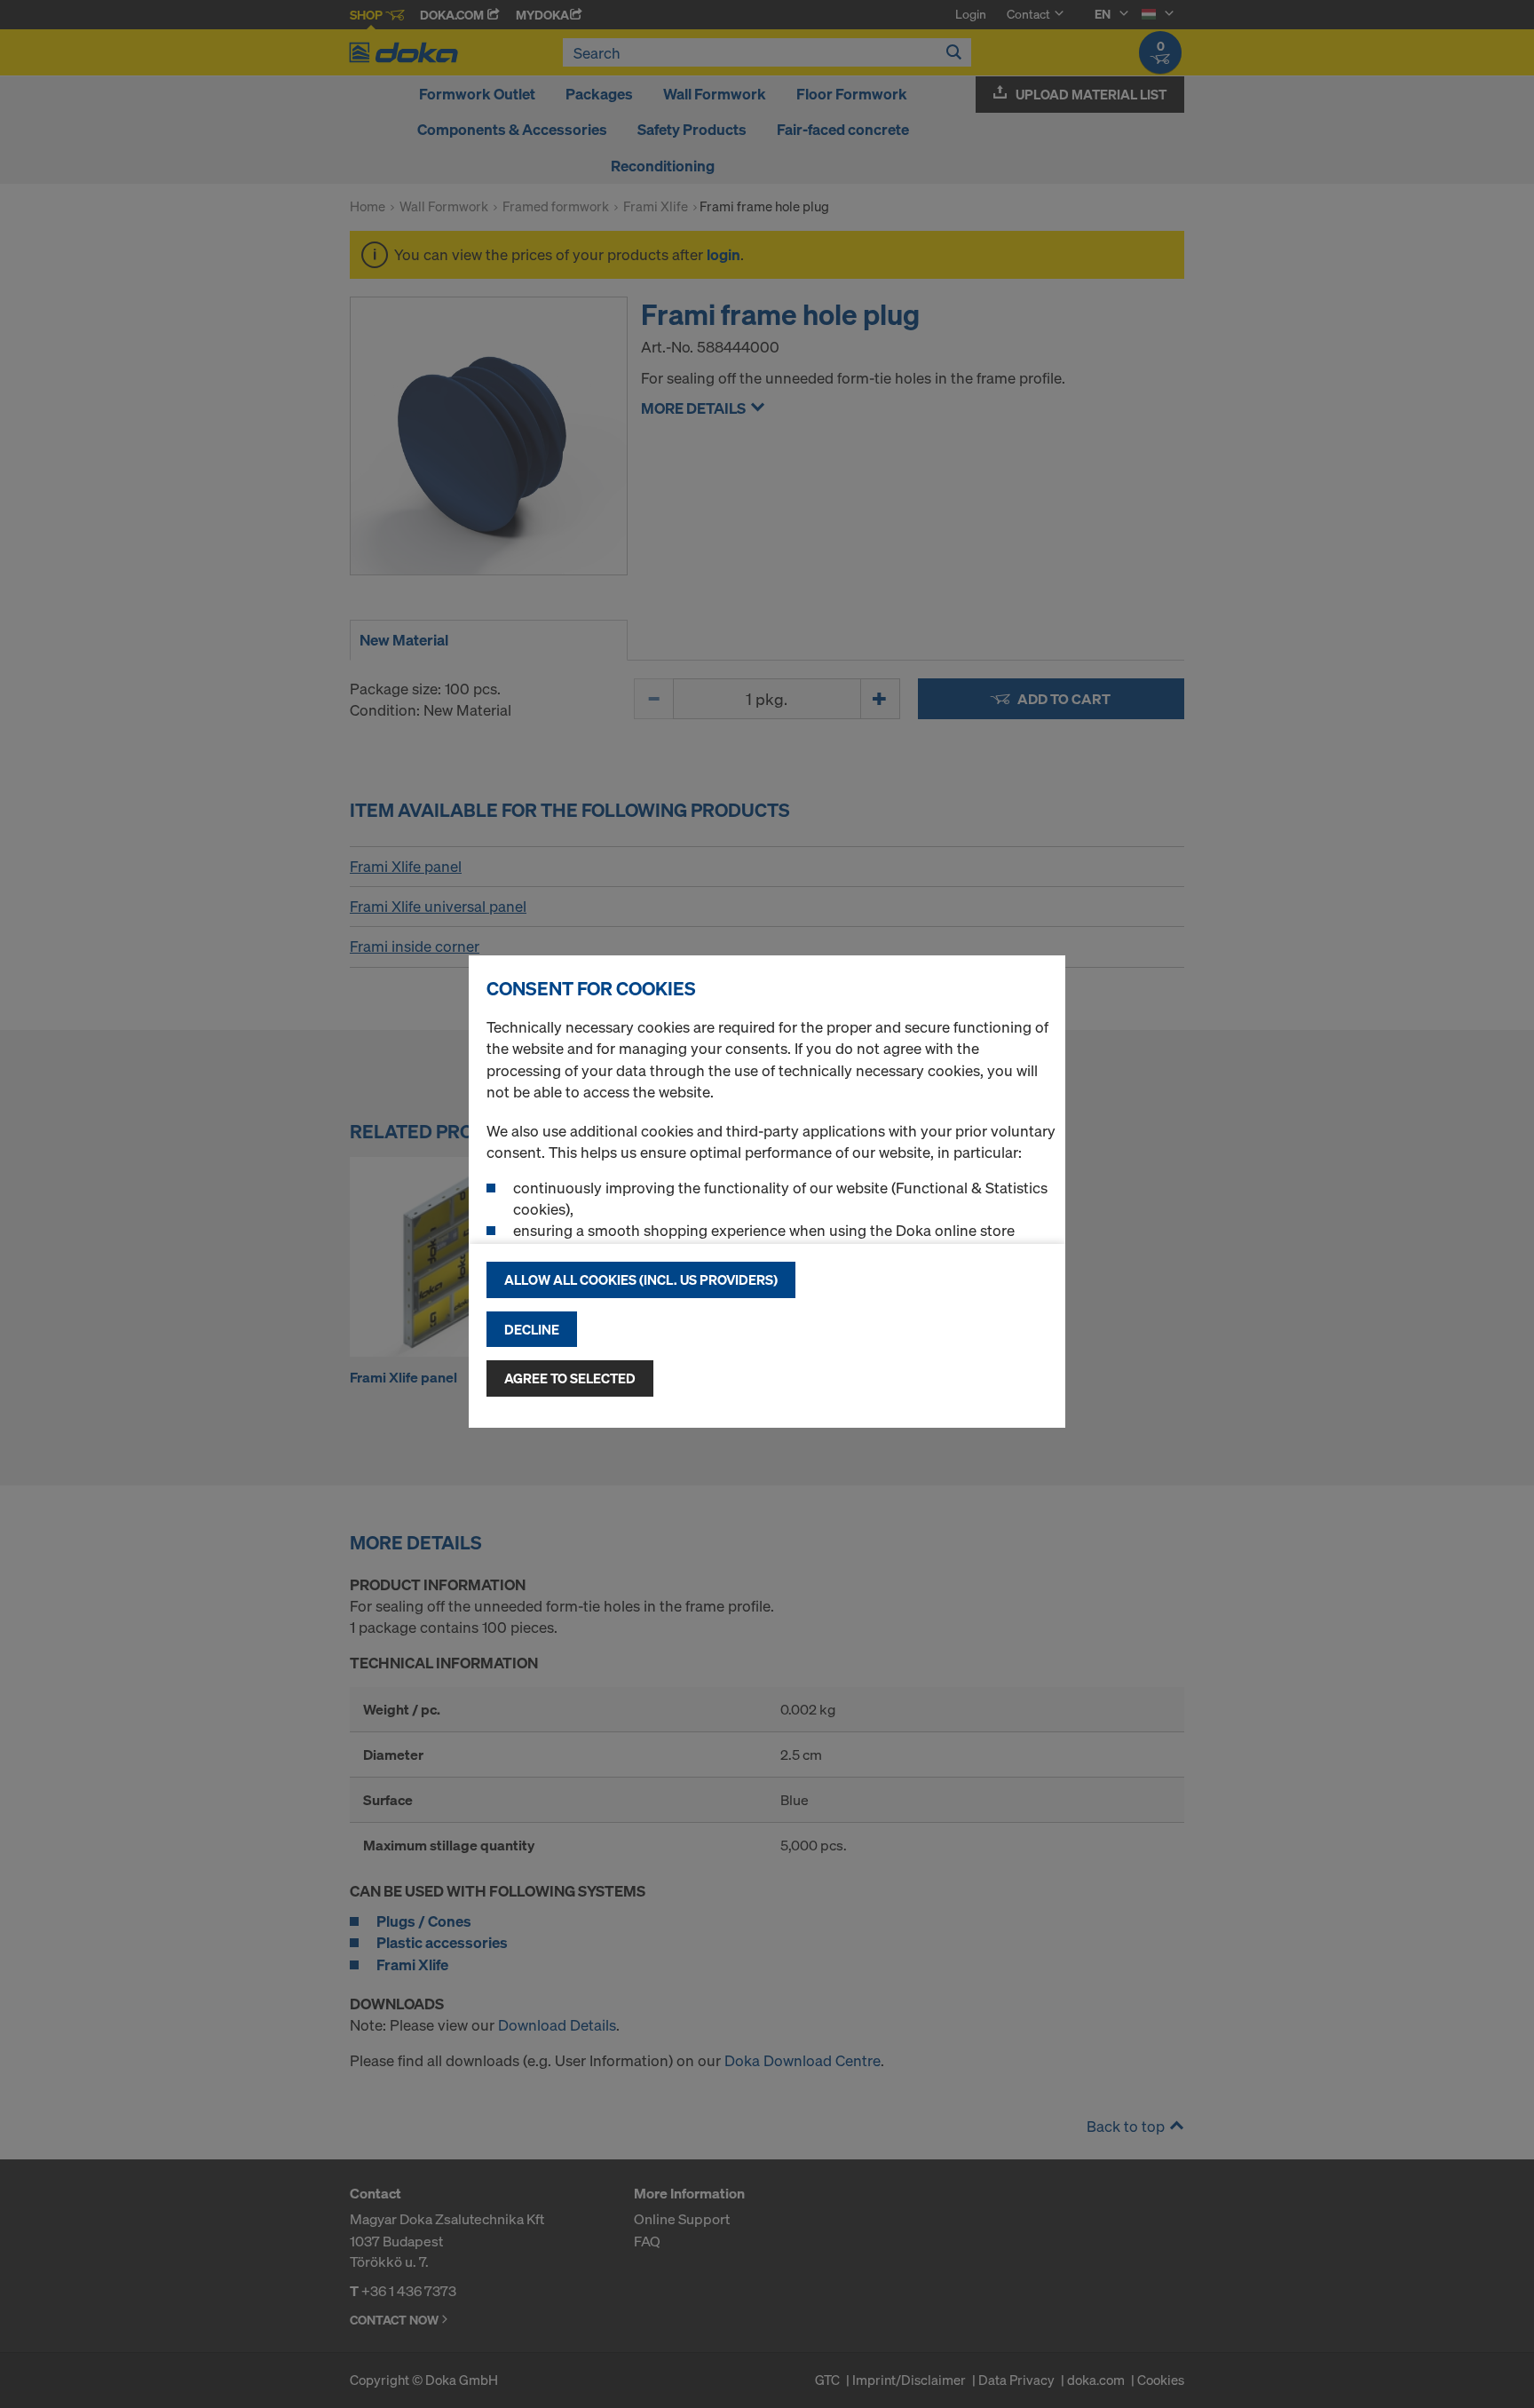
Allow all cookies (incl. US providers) (641, 1279)
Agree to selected (570, 1378)
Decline (532, 1329)
